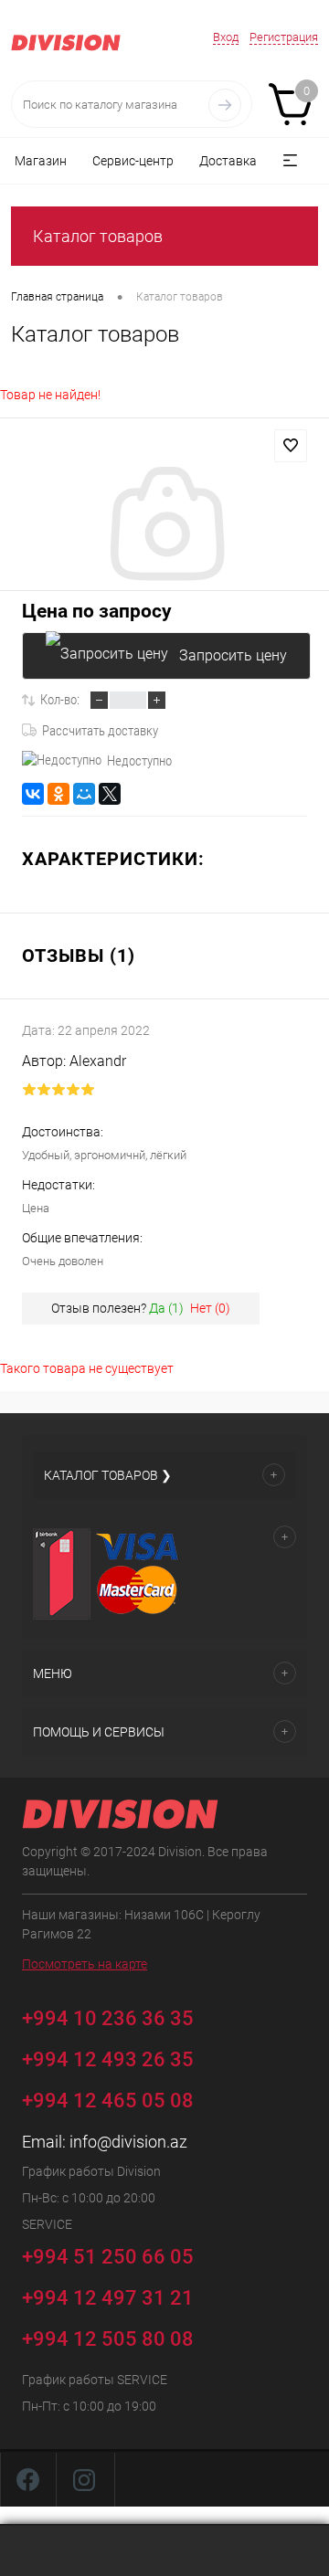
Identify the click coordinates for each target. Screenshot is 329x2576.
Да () (166, 1308)
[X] (110, 794)
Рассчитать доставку (100, 731)
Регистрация (284, 37)
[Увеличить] (164, 526)
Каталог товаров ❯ (108, 1475)
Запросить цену (233, 655)
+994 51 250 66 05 (110, 2256)
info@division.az (128, 2142)
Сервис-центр (133, 161)
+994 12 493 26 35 (108, 2059)
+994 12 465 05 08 (108, 2101)
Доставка (228, 161)
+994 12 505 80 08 (108, 2339)
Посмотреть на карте (85, 1964)
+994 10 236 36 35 (110, 2017)
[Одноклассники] (58, 794)
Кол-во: (60, 700)
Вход (226, 37)
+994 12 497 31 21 (108, 2298)
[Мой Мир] (84, 794)
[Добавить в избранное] (291, 446)
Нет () (210, 1308)
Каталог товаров (98, 236)
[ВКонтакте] (33, 794)
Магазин (41, 161)
